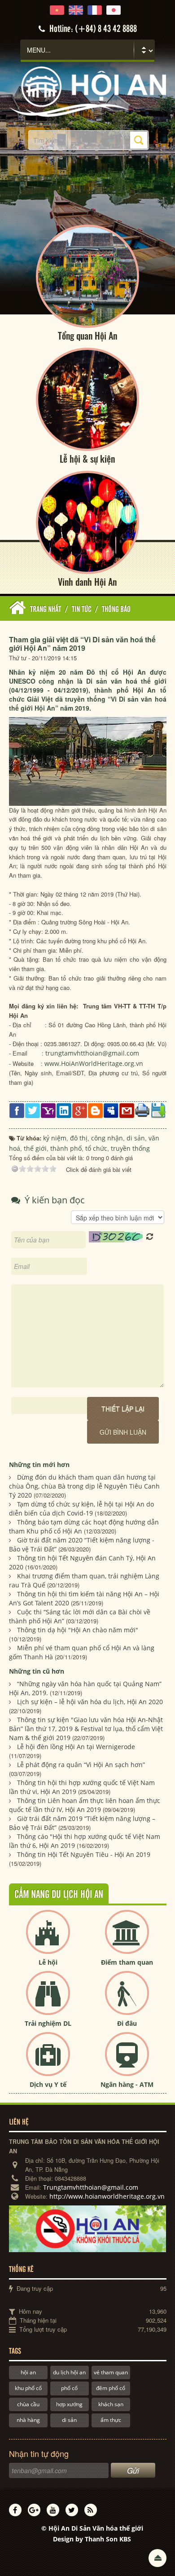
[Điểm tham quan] (127, 1939)
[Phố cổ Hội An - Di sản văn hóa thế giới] (88, 91)
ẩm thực (111, 2420)
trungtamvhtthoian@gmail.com (92, 1053)
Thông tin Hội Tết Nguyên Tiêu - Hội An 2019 (84, 1854)
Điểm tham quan (127, 1962)
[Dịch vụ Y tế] (48, 2061)
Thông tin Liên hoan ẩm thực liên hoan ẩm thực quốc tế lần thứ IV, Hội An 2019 (85, 1805)
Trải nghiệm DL (48, 2023)
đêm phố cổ (111, 2388)
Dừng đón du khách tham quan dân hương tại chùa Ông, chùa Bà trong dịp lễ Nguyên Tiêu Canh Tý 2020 (84, 1486)
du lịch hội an (69, 2372)
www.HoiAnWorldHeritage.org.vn (94, 1063)
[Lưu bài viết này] (158, 1110)
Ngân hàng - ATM (127, 2084)
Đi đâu (127, 2023)
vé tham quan (111, 2372)
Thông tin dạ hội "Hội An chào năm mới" (78, 1630)
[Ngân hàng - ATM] (127, 2061)
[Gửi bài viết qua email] (127, 1110)
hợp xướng (69, 2404)
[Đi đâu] (127, 2000)
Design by (92, 2539)
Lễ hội (48, 1962)
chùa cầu (28, 2404)
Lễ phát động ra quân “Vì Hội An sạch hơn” (81, 1765)
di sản (69, 2420)
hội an (28, 2372)
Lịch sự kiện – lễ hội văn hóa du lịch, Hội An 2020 (90, 1702)
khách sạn (111, 2404)
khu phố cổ (28, 2388)
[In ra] (142, 1109)
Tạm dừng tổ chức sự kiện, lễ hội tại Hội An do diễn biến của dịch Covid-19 (81, 1509)
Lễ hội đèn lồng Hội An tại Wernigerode (76, 1747)
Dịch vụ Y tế (48, 2084)
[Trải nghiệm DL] (48, 2000)
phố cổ (69, 2388)
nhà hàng (28, 2420)
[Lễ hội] (48, 1939)
